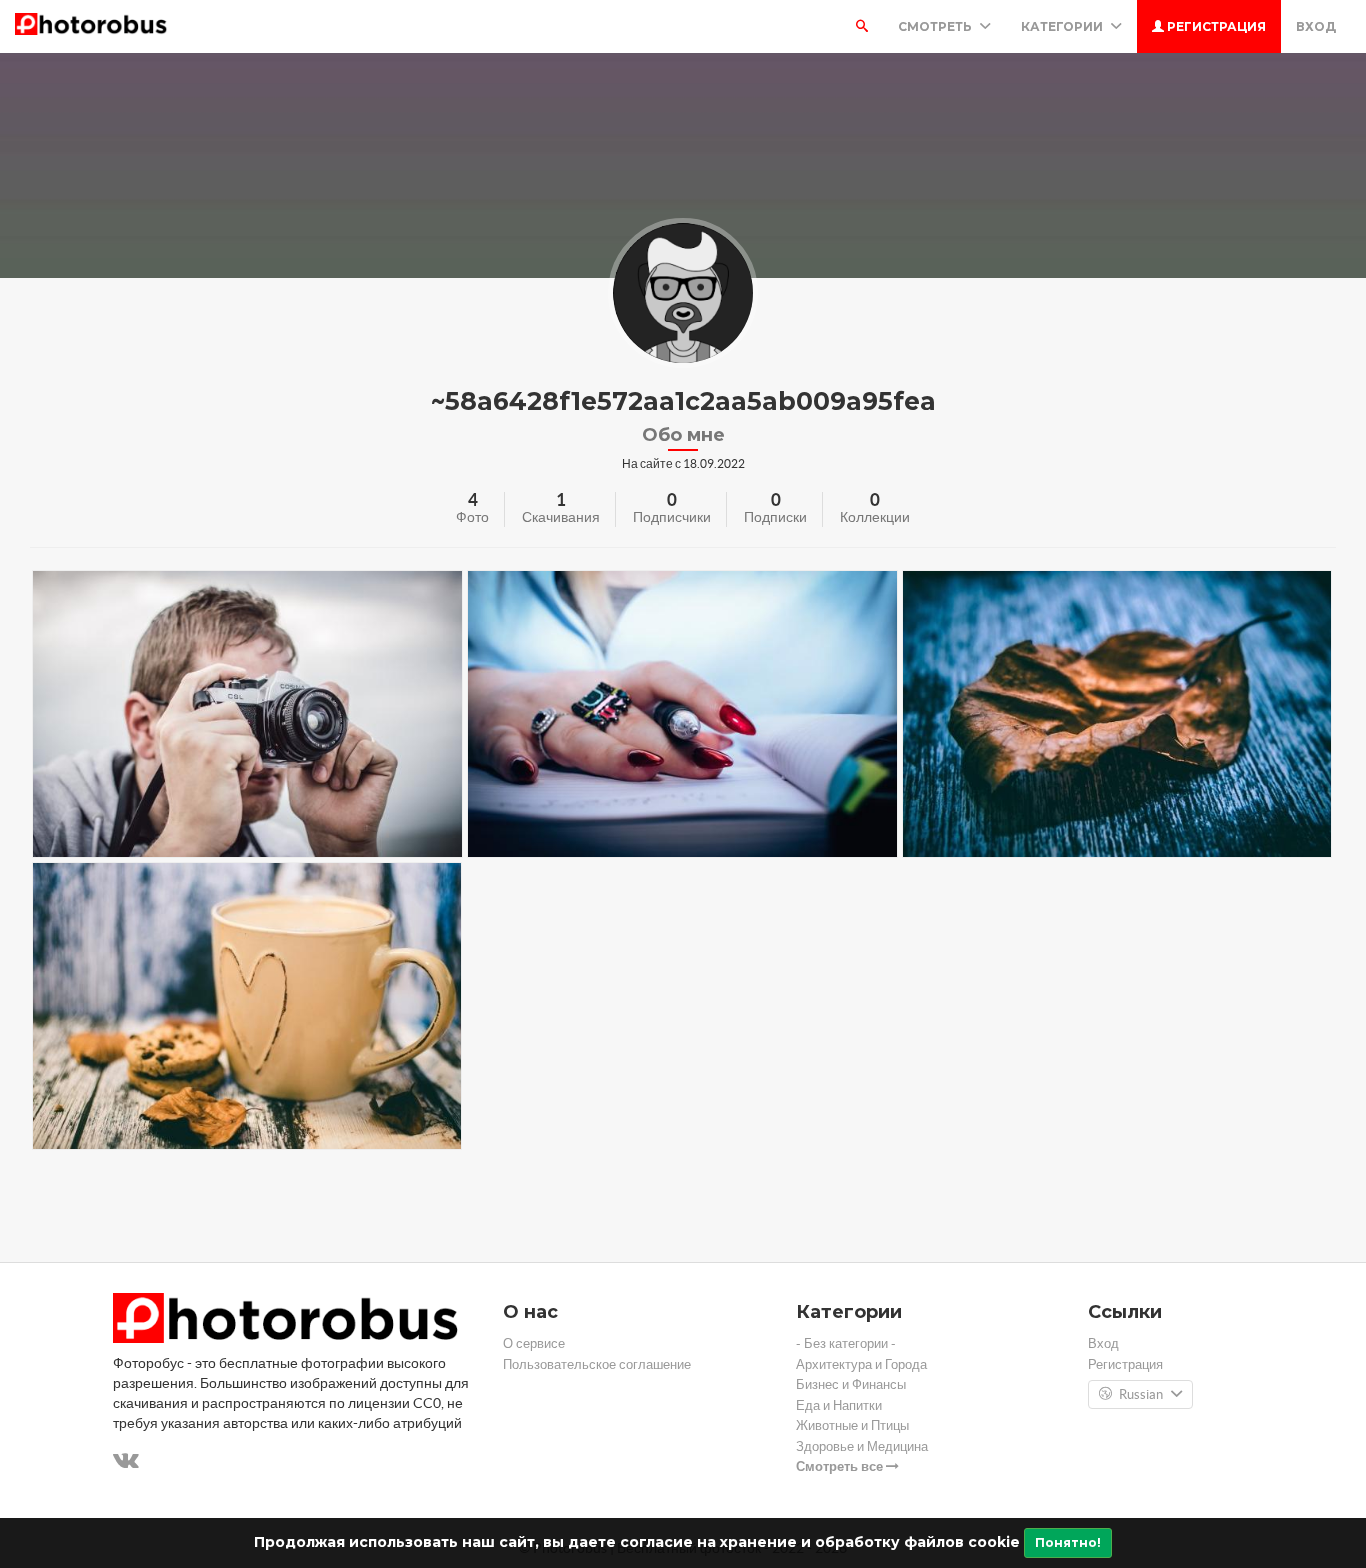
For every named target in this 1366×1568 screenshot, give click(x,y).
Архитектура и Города (861, 1364)
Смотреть (936, 26)
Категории (1063, 26)
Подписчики (672, 517)
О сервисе (534, 1343)
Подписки (775, 517)
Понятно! (1068, 1542)
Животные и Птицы (852, 1425)
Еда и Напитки (839, 1405)
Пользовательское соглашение (597, 1364)
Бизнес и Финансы (851, 1384)
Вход (1316, 26)
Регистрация (1215, 26)
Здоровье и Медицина (862, 1446)
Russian (1141, 1394)
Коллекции (875, 517)
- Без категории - (846, 1343)
